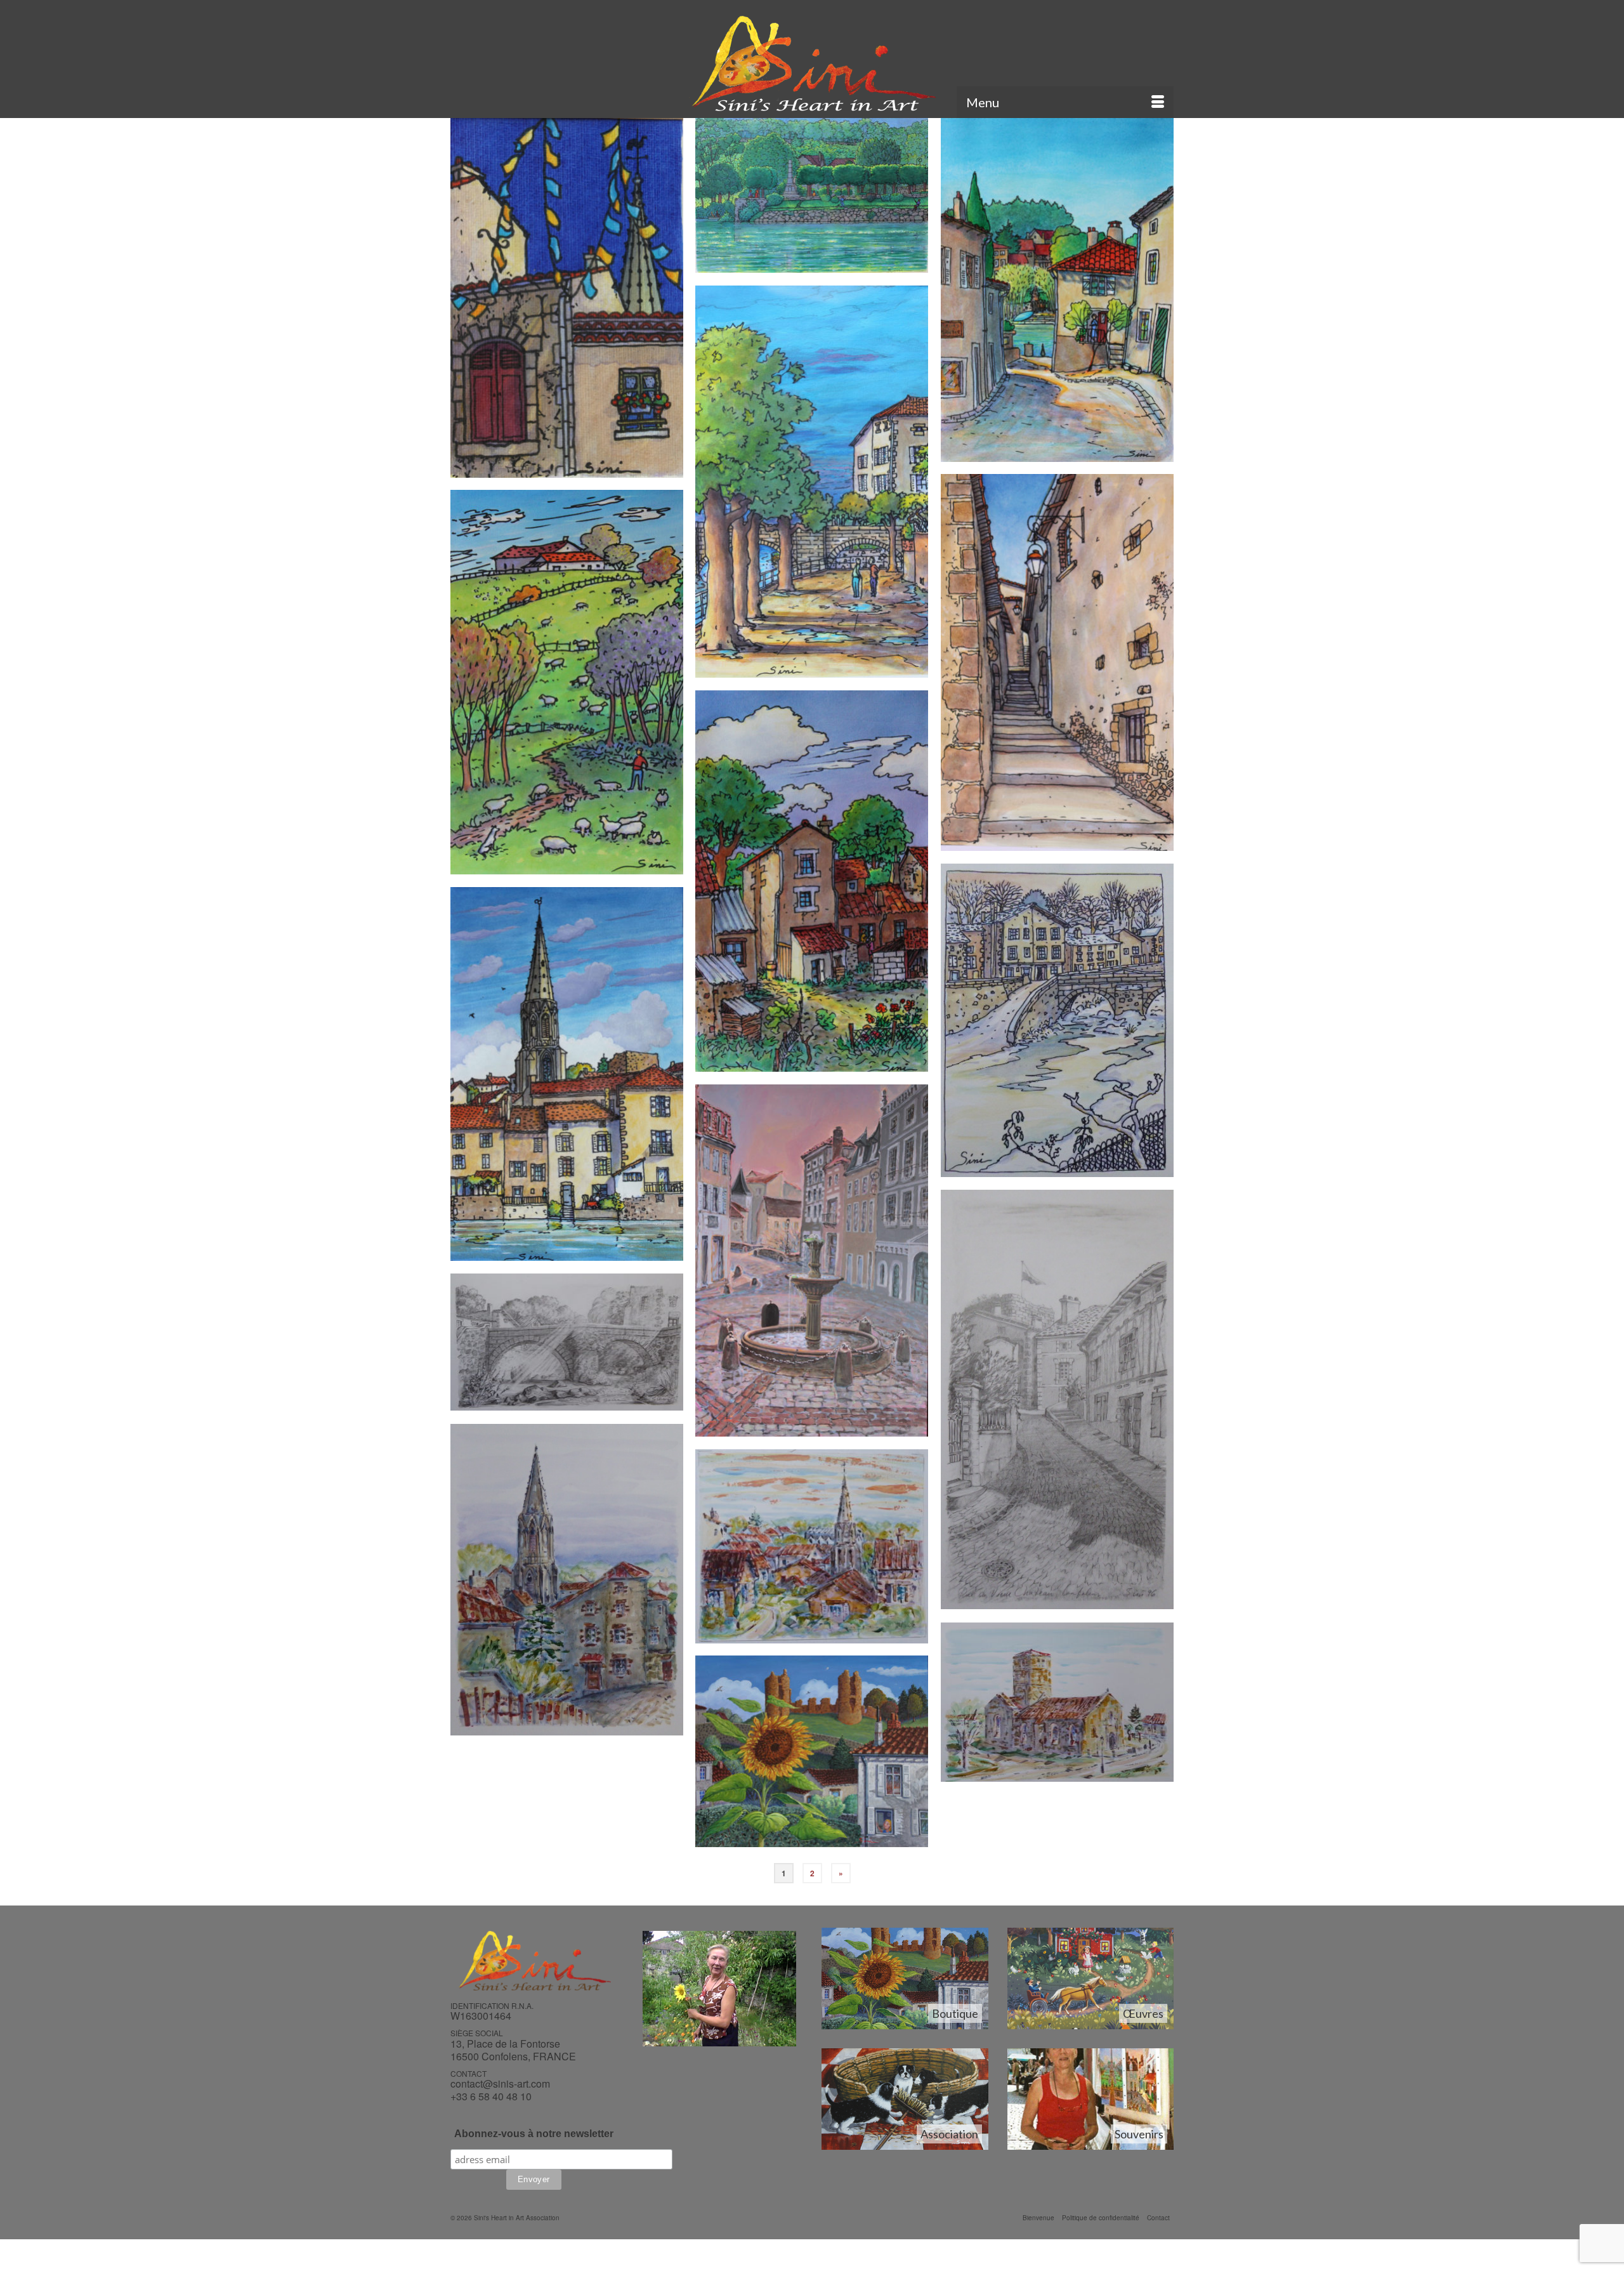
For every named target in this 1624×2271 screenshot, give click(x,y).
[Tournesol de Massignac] (812, 1751)
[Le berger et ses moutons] (567, 682)
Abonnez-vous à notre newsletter (534, 2134)
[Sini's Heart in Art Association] (812, 63)
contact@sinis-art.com (500, 2083)
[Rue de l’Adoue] (1057, 290)
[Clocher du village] (567, 1074)
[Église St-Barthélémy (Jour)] (1057, 1702)
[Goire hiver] (1057, 1020)
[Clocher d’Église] (567, 298)
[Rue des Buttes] (567, 1580)
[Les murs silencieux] (1057, 662)
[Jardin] (812, 881)
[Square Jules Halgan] (812, 195)
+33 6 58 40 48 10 (491, 2096)
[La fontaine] (812, 1261)
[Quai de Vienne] (812, 482)
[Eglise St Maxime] (812, 1546)
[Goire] (567, 1342)
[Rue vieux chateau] (1057, 1399)
